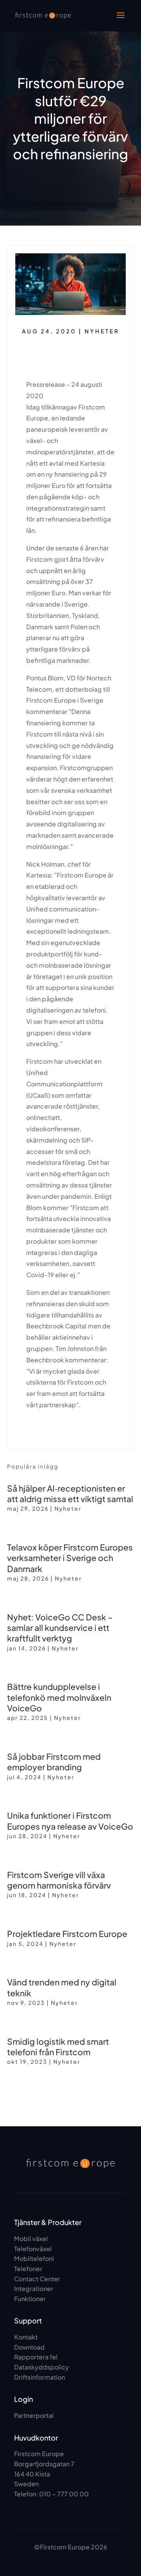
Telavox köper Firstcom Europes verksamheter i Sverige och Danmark (70, 1558)
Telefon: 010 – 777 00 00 (52, 2494)
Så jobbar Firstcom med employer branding (54, 1762)
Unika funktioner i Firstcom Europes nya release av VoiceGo (70, 1821)
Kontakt (26, 2337)
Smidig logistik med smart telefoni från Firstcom (58, 2047)
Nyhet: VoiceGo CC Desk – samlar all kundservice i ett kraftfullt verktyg (60, 1628)
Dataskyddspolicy (42, 2367)
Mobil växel (31, 2239)
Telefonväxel (33, 2249)
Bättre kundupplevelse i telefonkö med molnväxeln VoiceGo (59, 1697)
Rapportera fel (36, 2357)
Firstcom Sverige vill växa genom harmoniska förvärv (59, 1880)
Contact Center (37, 2279)
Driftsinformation (40, 2377)
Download (29, 2347)
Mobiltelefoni (34, 2258)
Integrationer (34, 2288)
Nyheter (102, 331)
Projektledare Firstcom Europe (67, 1934)
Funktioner (30, 2299)
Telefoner (28, 2269)
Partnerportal (34, 2415)
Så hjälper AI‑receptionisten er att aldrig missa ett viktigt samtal (70, 1494)
